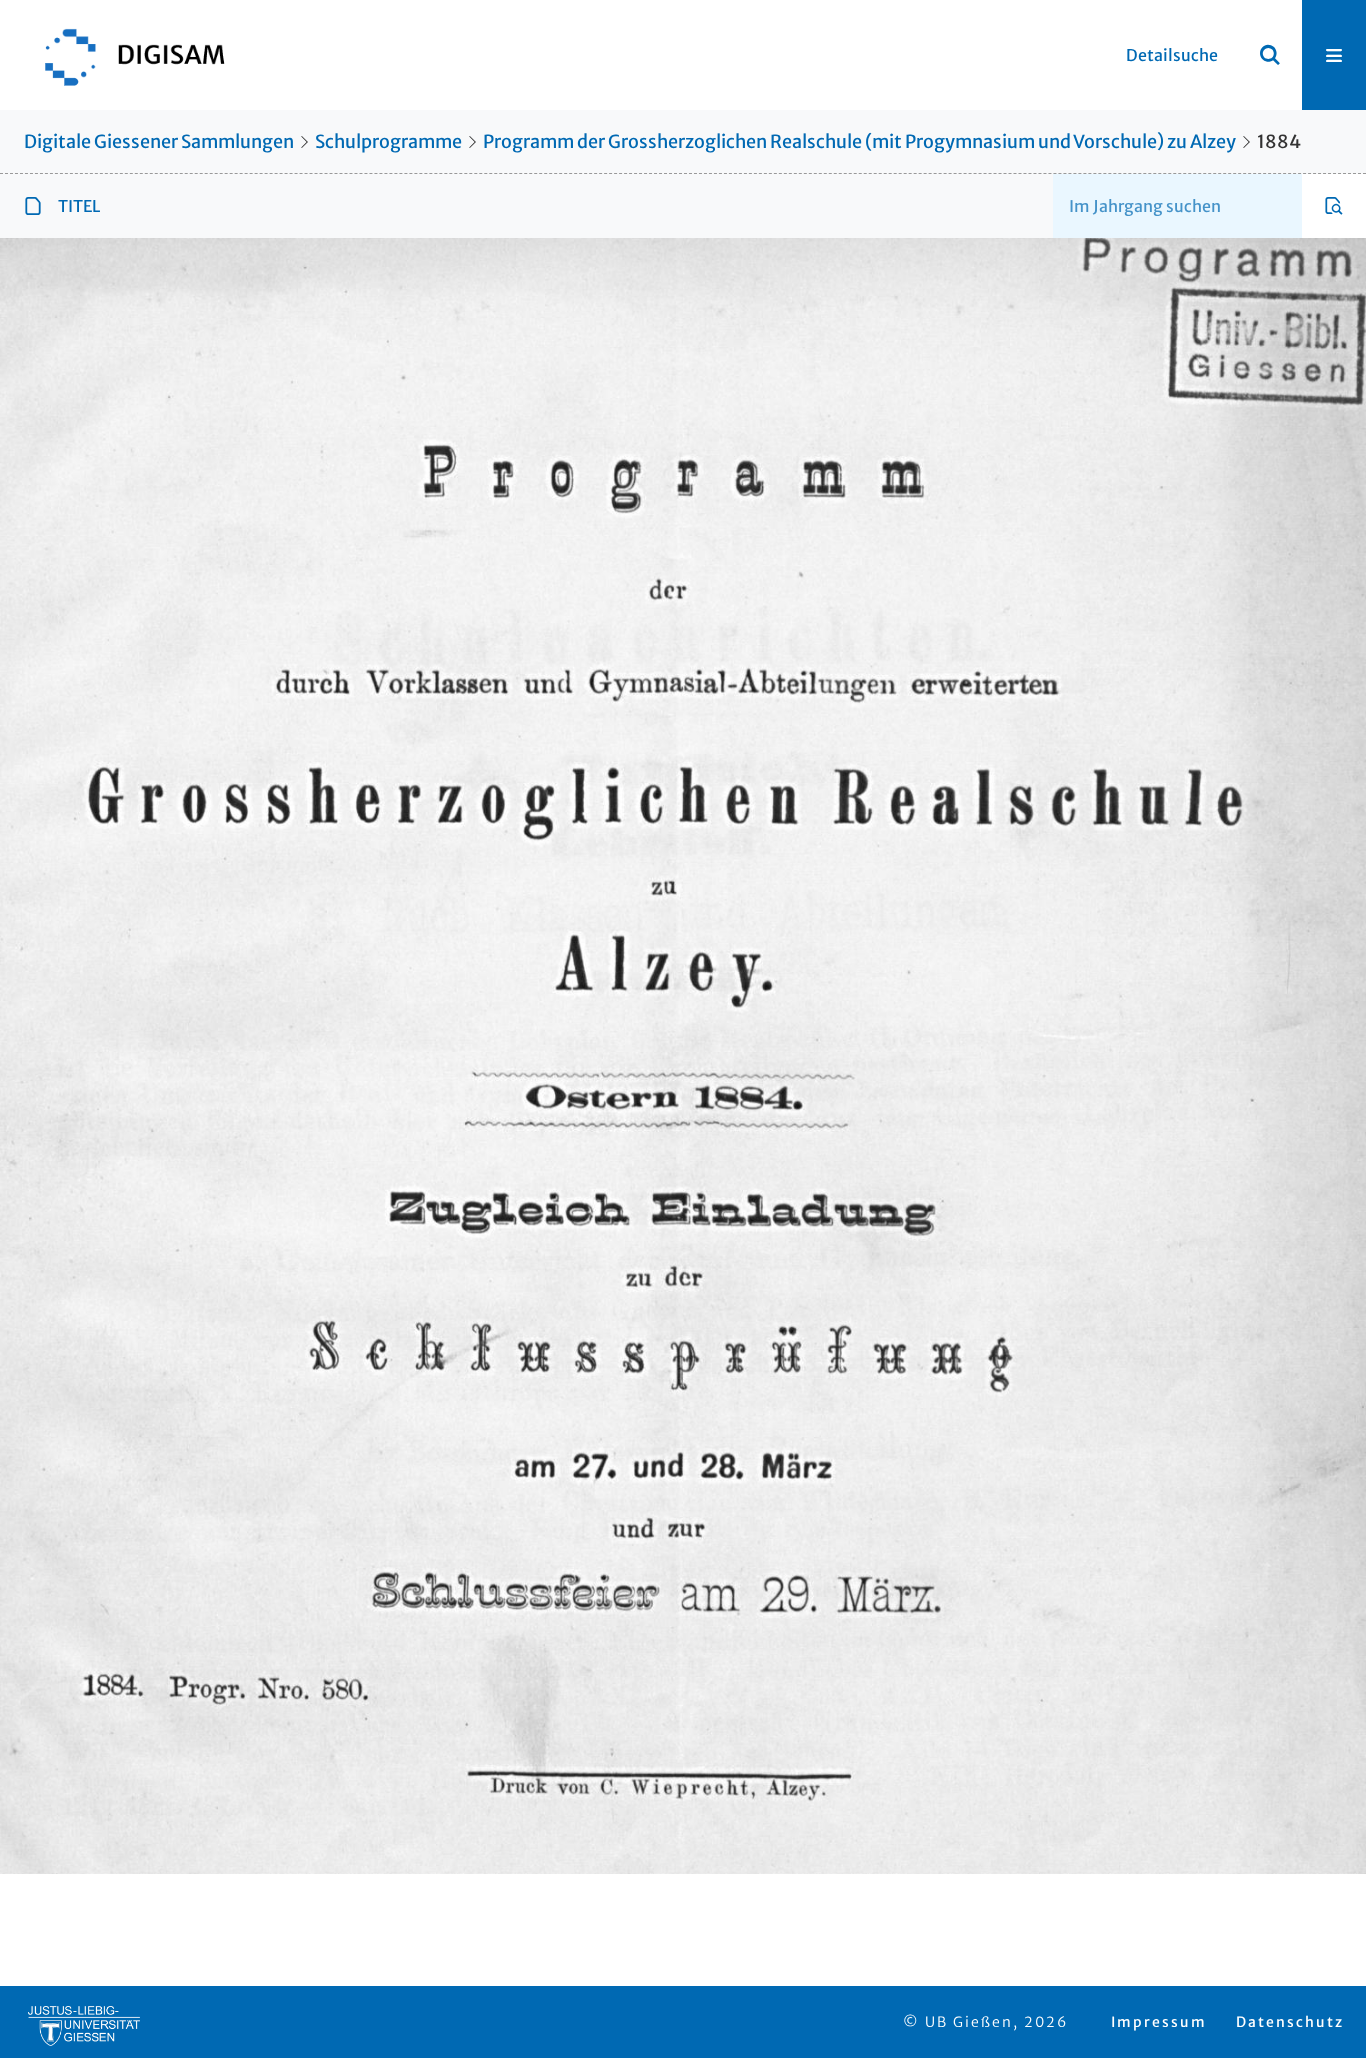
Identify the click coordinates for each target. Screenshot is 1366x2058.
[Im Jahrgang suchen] (1334, 206)
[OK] (1270, 55)
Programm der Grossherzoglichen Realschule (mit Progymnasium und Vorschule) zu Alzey (859, 141)
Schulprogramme (388, 141)
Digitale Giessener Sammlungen (159, 141)
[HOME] (125, 55)
